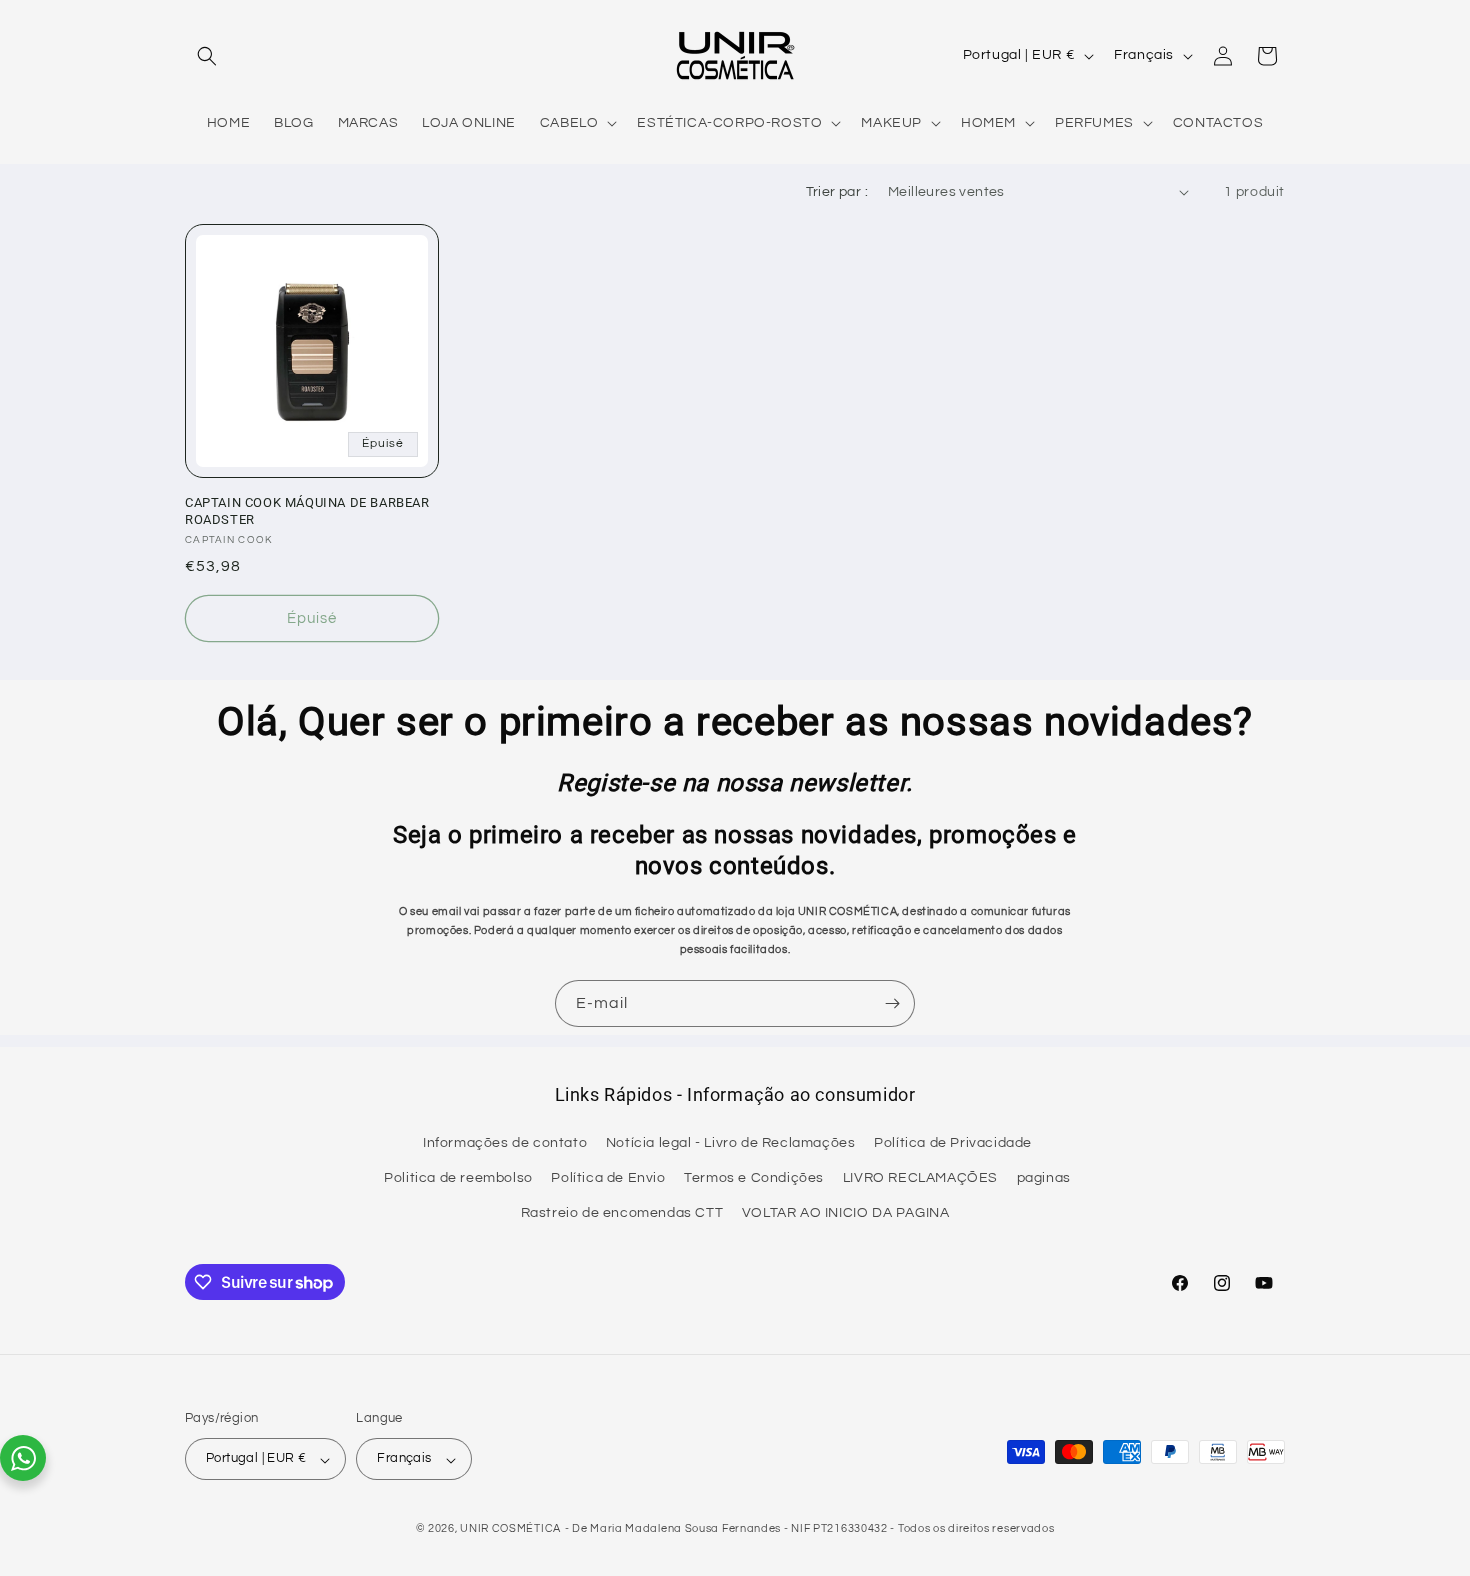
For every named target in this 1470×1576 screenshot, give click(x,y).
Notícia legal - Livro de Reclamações (731, 1144)
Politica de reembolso (458, 1179)
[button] (207, 56)
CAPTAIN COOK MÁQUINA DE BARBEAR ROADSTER (307, 511)
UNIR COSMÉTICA (510, 1529)
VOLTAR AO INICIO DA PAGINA (846, 1214)
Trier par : (837, 192)
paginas (1044, 1179)
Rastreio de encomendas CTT (622, 1214)
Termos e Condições (754, 1179)
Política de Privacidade (953, 1144)
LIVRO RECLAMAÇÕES (920, 1179)
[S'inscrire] (892, 1003)
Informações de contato (505, 1144)
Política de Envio (608, 1179)
